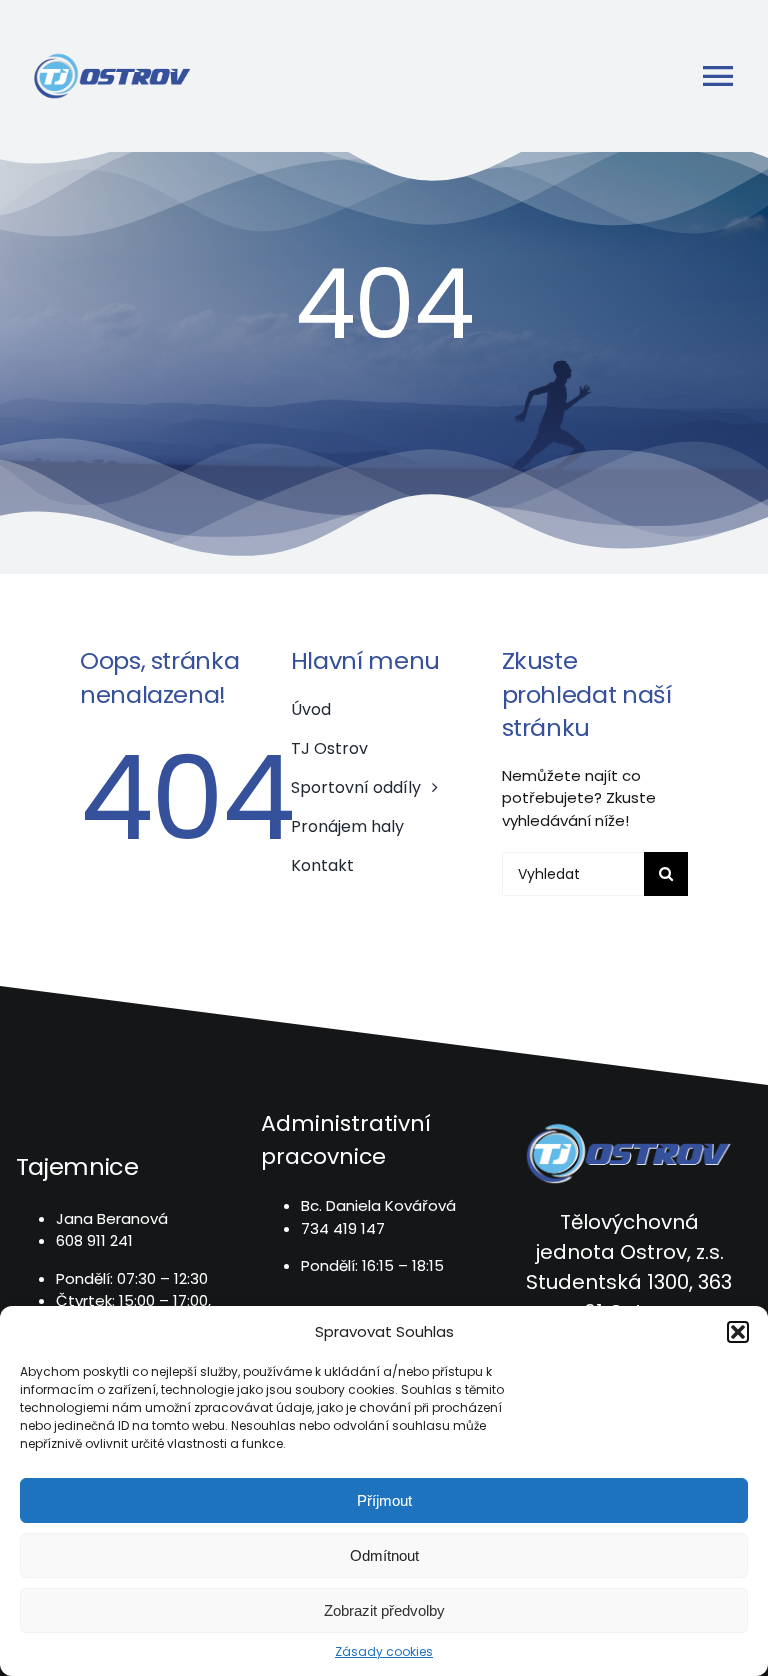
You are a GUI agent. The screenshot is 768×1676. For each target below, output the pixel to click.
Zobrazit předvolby (384, 1610)
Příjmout (384, 1500)
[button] (738, 1332)
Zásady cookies (384, 1651)
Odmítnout (384, 1555)
